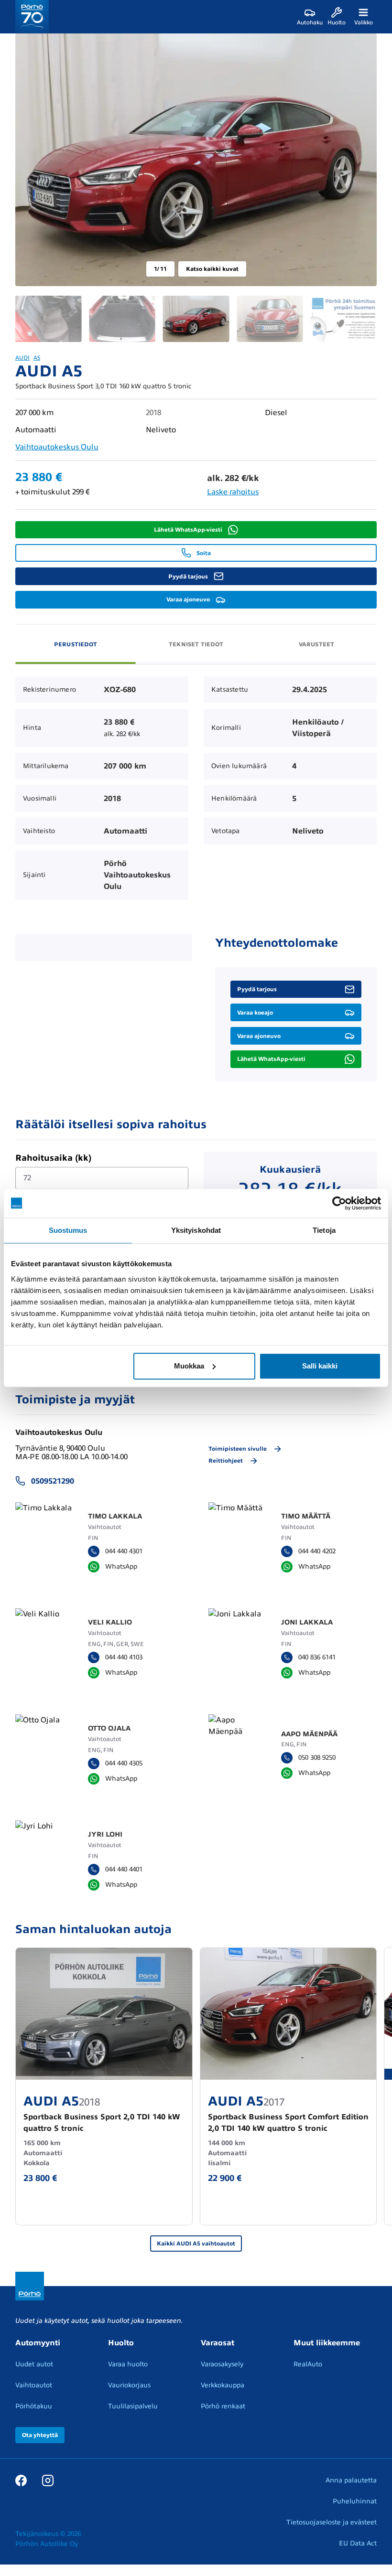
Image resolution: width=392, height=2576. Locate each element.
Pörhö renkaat (223, 2406)
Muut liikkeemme (327, 2343)
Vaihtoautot (34, 2385)
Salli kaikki (320, 1366)
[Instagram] (48, 2480)
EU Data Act (358, 2543)
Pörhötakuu (34, 2406)
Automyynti (38, 2343)
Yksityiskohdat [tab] (196, 1230)
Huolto (121, 2343)
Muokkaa (189, 1366)
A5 (37, 358)
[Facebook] (21, 2480)
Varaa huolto (128, 2364)
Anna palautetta (351, 2480)
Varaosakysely (222, 2364)
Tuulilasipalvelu (133, 2406)
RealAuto (308, 2364)
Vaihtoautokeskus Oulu (57, 447)
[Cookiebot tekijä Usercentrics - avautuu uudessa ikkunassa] (339, 1203)
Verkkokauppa (223, 2385)
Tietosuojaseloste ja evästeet (332, 2522)
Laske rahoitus (233, 492)
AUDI (22, 358)
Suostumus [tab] (68, 1230)
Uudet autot (34, 2364)
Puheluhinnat (355, 2501)
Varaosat (218, 2343)
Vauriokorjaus (129, 2385)
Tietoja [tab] (324, 1230)
